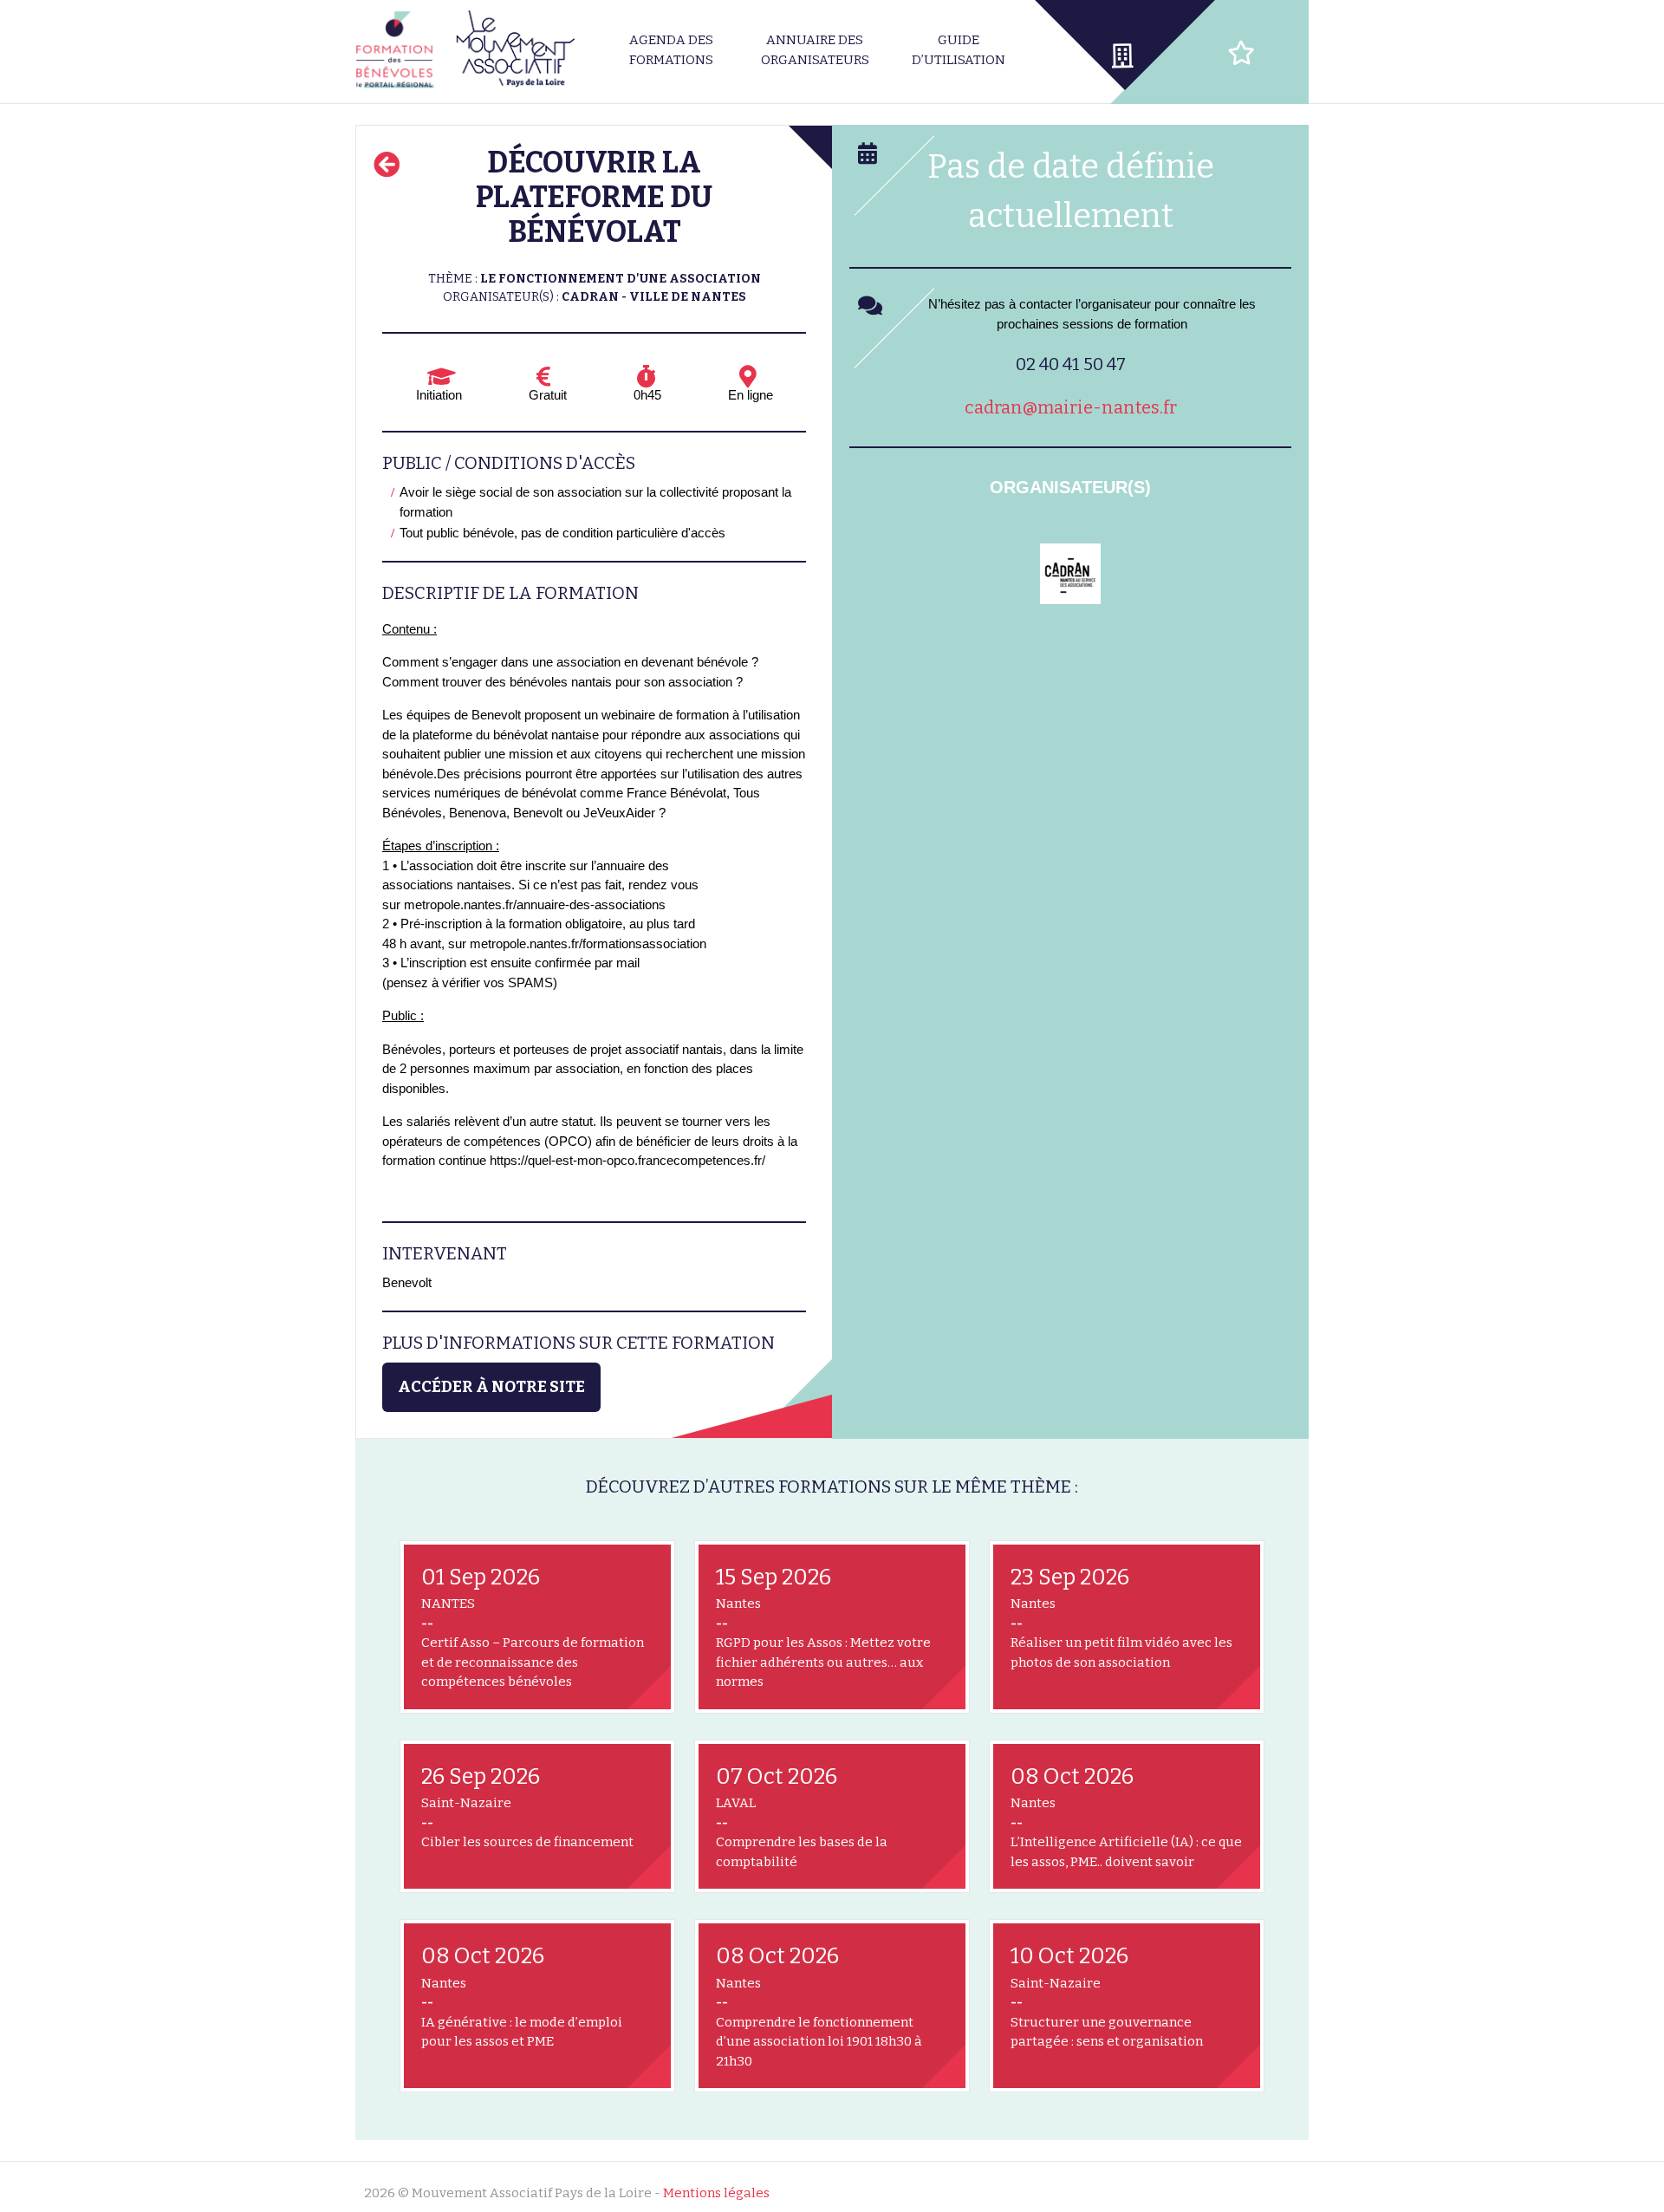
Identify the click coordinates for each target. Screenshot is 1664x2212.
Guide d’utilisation (959, 50)
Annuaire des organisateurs (815, 50)
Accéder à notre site (491, 1387)
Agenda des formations (671, 50)
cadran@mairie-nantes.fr (1071, 407)
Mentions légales (716, 2193)
